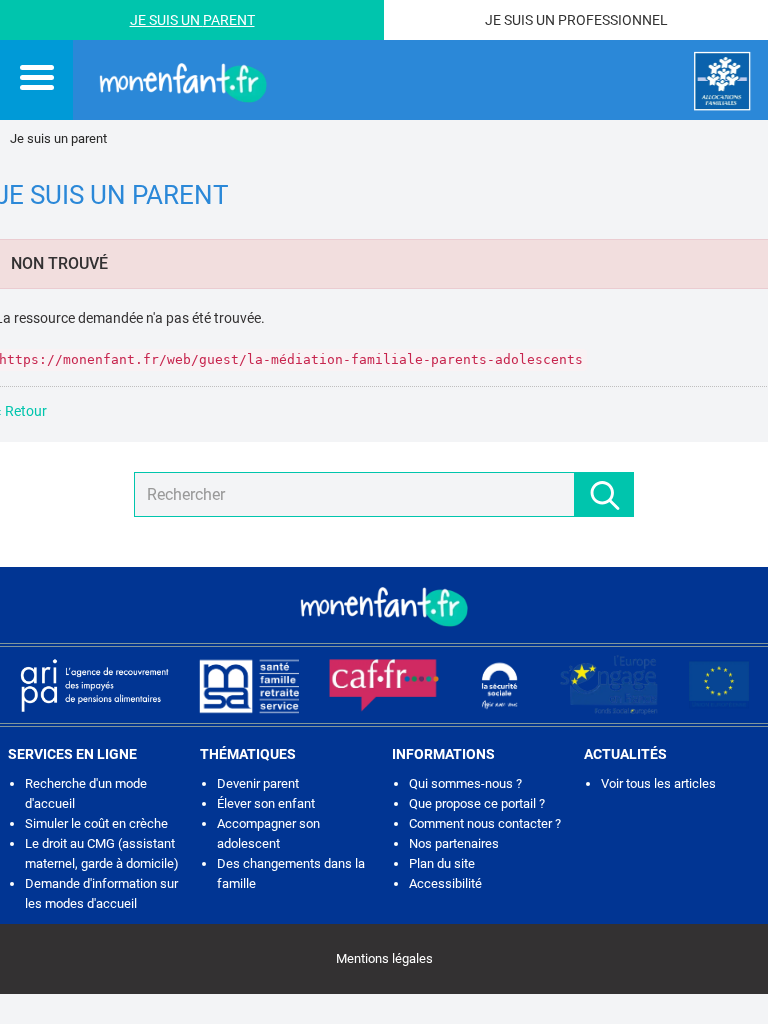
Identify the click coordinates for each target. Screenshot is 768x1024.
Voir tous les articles (658, 783)
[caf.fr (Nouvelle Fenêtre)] (384, 685)
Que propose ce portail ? (477, 803)
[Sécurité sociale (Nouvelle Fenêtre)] (500, 685)
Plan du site (442, 863)
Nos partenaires (454, 843)
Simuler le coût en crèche (96, 823)
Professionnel (613, 20)
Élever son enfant (266, 803)
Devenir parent (258, 783)
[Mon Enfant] (384, 605)
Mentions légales (384, 958)
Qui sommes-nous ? (465, 783)
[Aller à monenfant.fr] (183, 81)
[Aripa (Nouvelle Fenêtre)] (94, 685)
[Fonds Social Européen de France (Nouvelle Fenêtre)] (609, 685)
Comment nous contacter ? (485, 823)
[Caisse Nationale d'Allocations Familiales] (722, 81)
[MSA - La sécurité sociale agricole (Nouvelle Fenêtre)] (249, 685)
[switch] (37, 77)
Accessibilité (445, 883)
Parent (229, 20)
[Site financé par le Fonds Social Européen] (719, 685)
